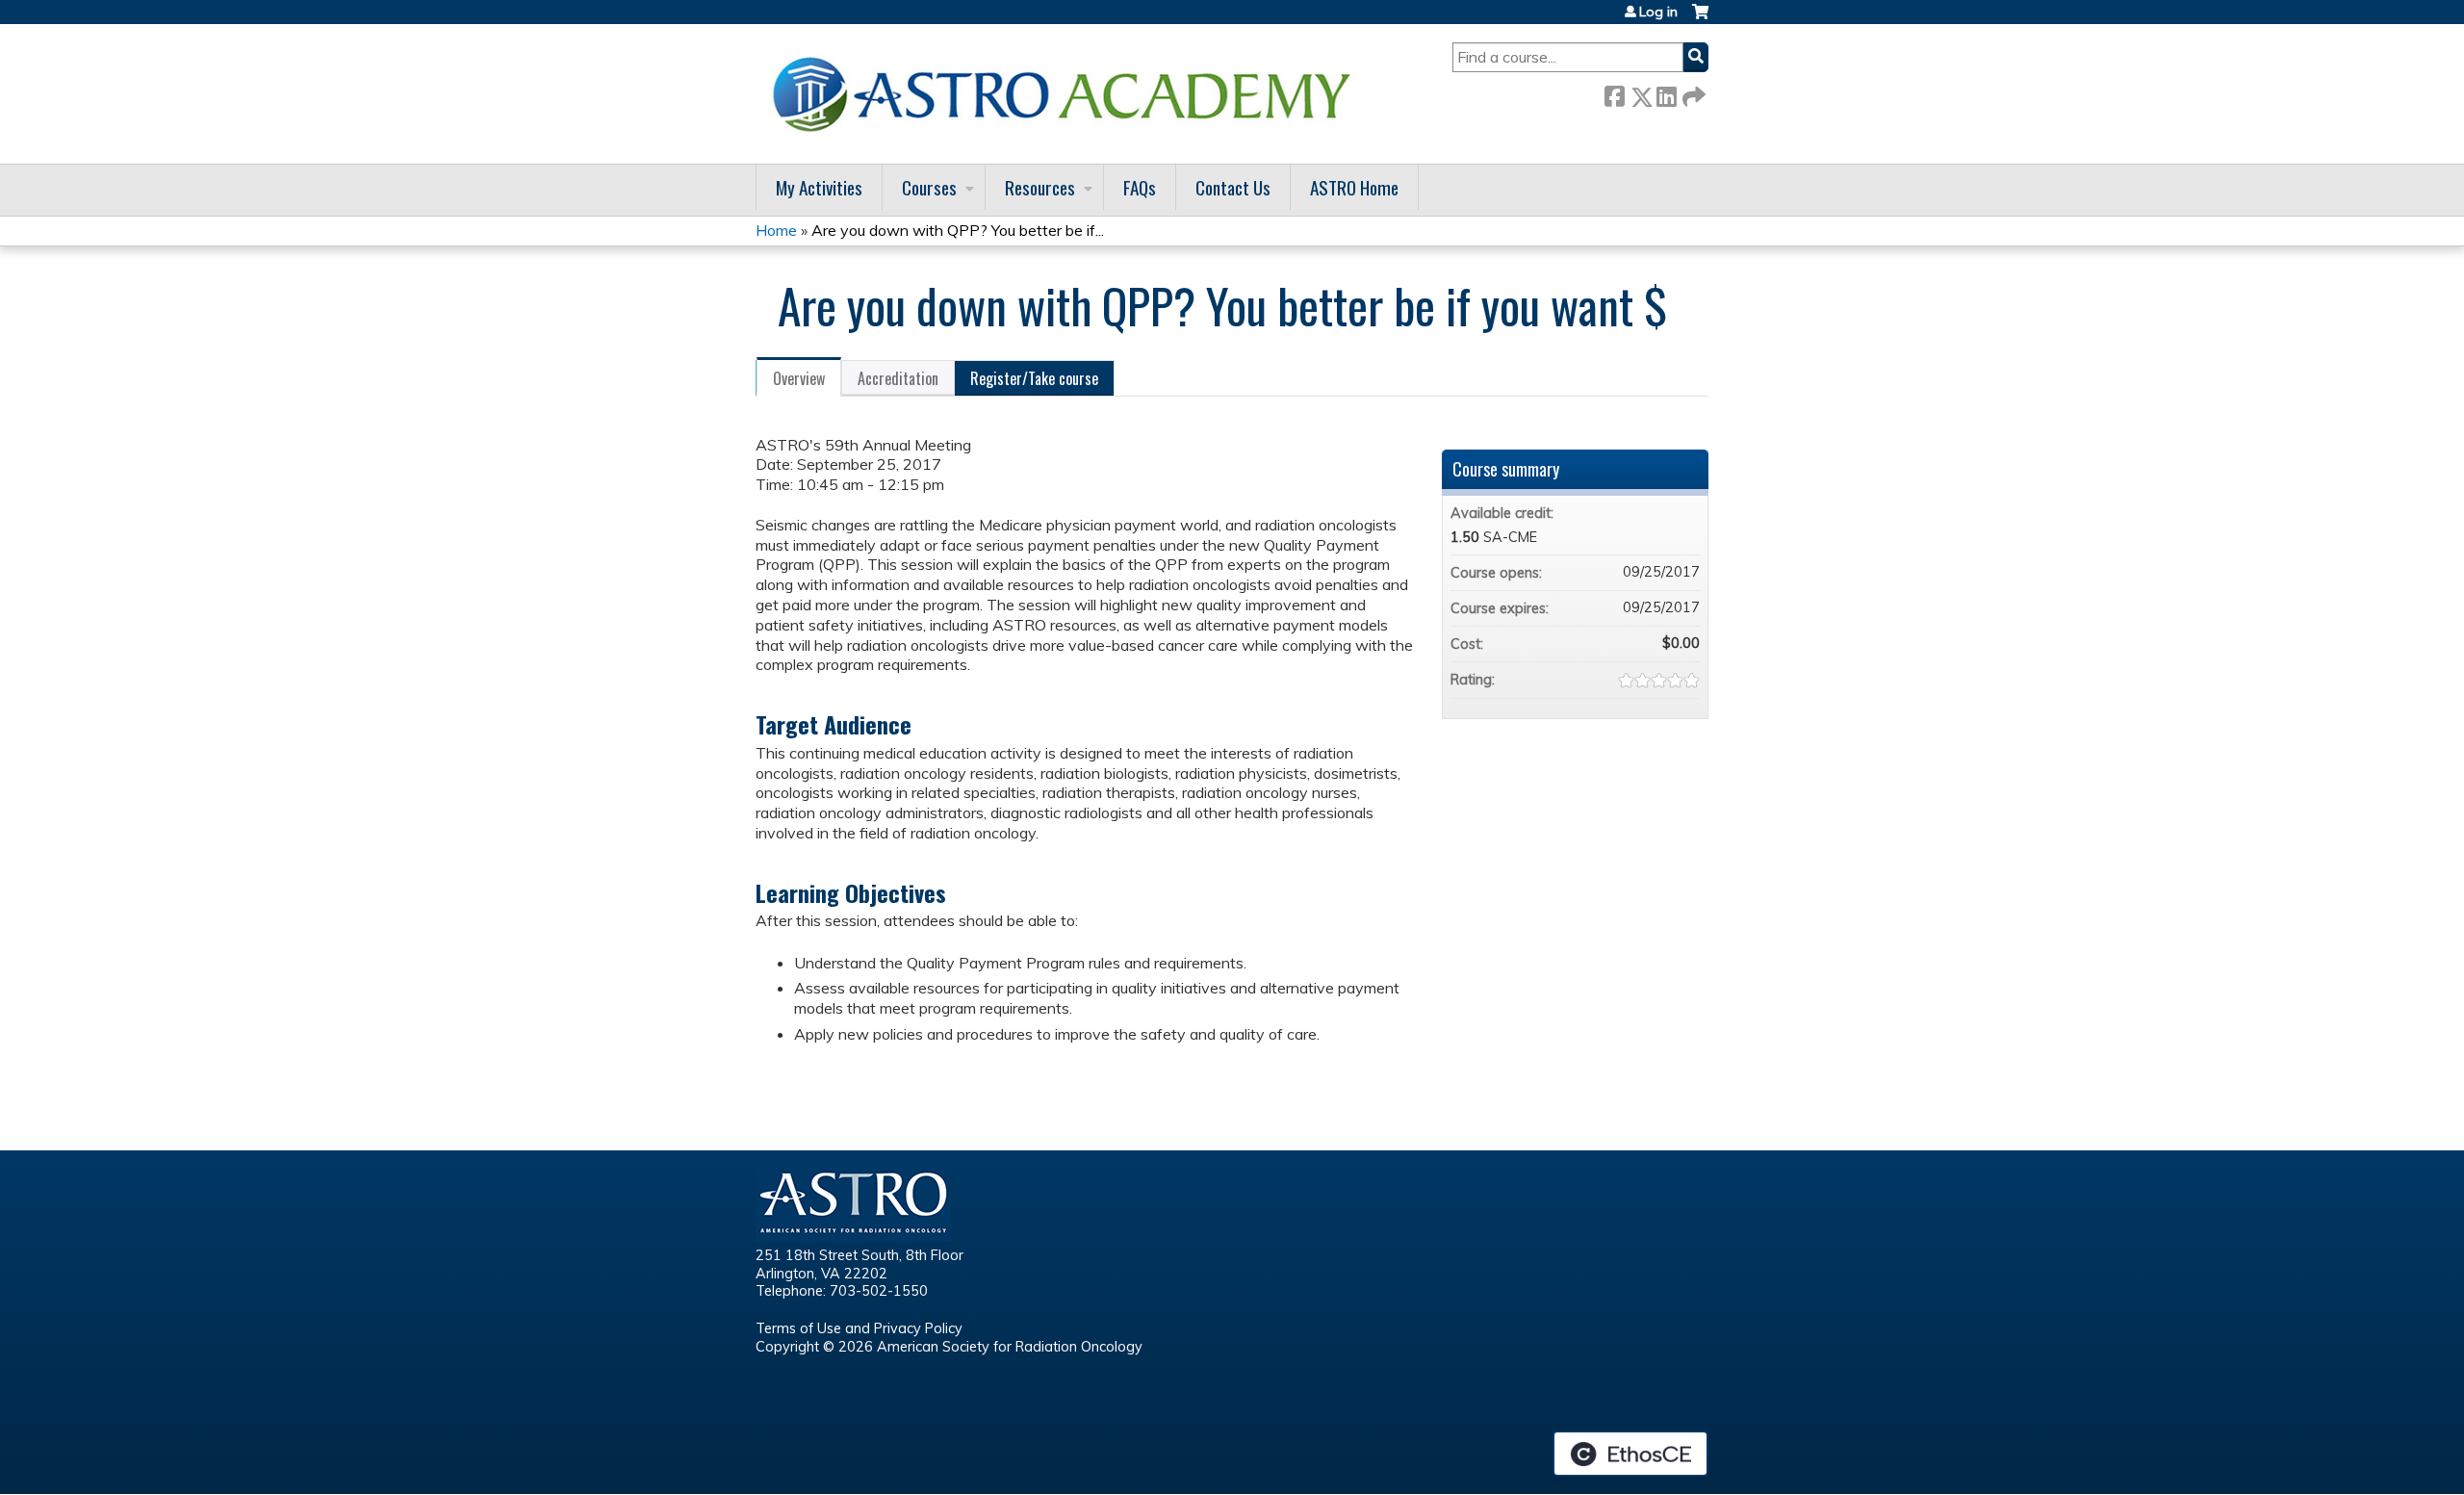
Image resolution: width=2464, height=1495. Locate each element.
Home (776, 230)
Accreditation (898, 378)
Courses (929, 187)
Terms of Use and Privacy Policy (859, 1328)
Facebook (1614, 93)
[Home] (1068, 94)
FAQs (1140, 187)
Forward (1692, 93)
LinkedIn (1666, 93)
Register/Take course (1034, 378)
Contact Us (1233, 187)
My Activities (819, 187)
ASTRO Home (1354, 187)
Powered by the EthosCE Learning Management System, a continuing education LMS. (1630, 1454)
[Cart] (1700, 19)
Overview (799, 378)
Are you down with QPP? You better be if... (958, 230)
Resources (1040, 187)
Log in (1658, 12)
